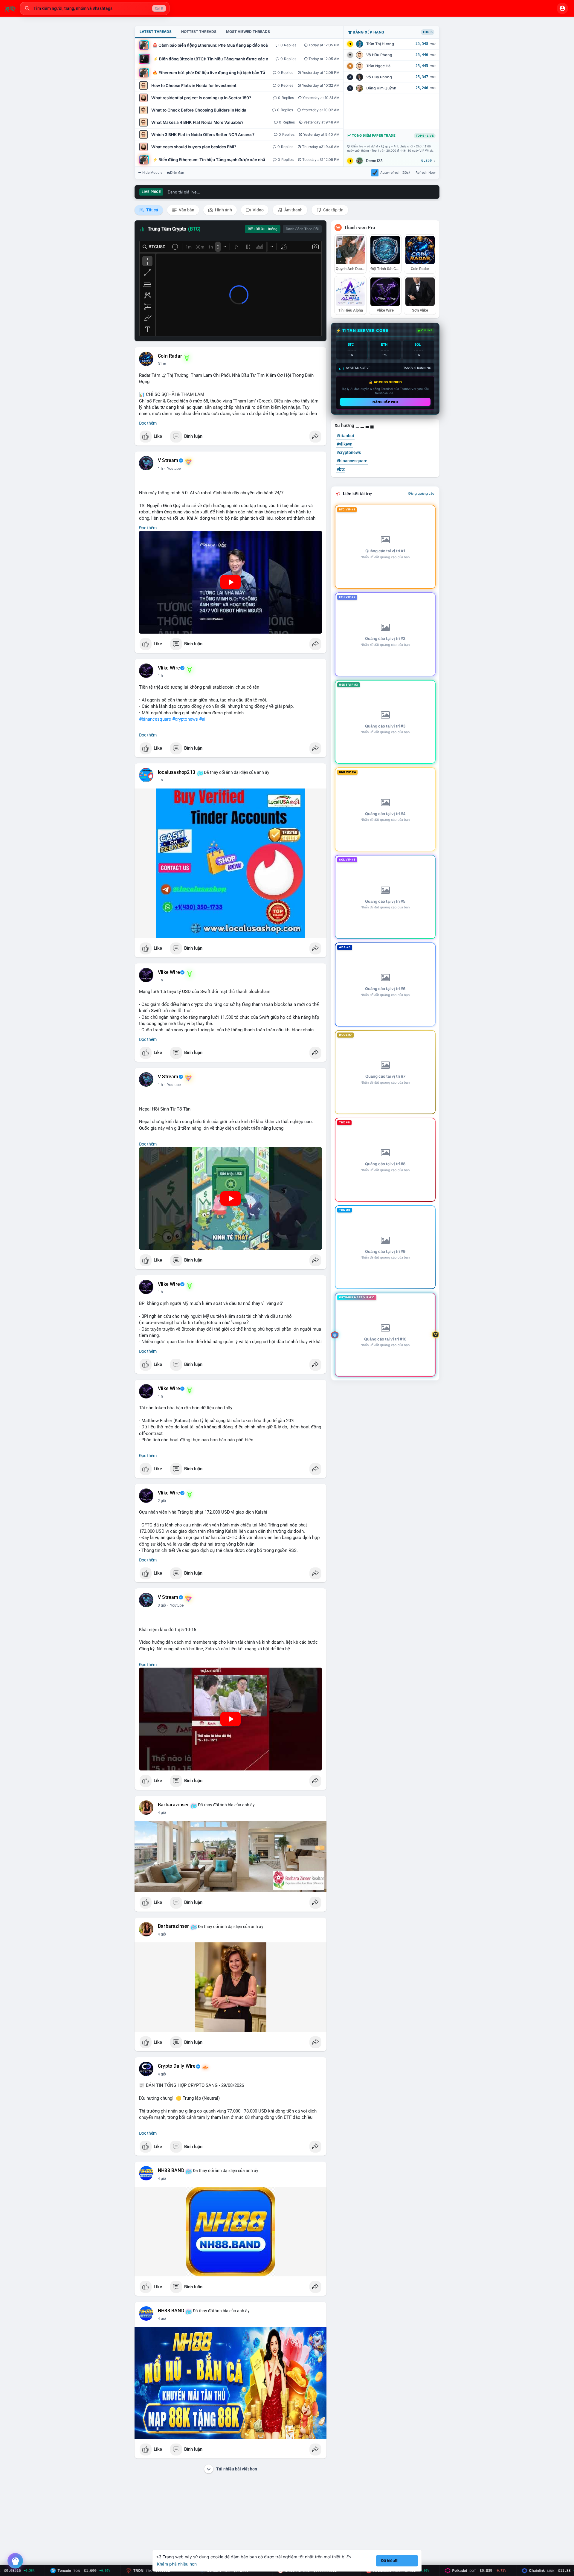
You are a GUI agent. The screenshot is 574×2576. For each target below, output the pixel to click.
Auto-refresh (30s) (395, 173)
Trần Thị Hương (380, 44)
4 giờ (162, 1813)
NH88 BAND (171, 2171)
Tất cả (152, 210)
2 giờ (162, 1501)
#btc (341, 469)
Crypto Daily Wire (177, 2066)
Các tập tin (333, 210)
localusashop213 (177, 772)
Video (258, 210)
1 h (160, 469)
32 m (162, 364)
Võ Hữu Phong (379, 55)
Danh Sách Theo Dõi (302, 229)
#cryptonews (185, 719)
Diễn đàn (177, 173)
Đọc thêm (148, 423)
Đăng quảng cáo (421, 493)
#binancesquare (155, 719)
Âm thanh (293, 210)
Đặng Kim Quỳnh (381, 88)
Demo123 (374, 161)
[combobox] (95, 8)
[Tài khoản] (562, 8)
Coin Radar (170, 356)
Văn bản (186, 210)
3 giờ (162, 1605)
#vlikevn (345, 444)
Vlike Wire (169, 668)
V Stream (168, 460)
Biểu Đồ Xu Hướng (263, 229)
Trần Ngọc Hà (378, 66)
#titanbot (345, 436)
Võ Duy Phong (379, 77)
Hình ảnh (223, 210)
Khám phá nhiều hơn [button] (177, 2564)
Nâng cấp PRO (385, 402)
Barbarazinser (174, 1805)
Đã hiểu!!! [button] (390, 2561)
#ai (202, 719)
